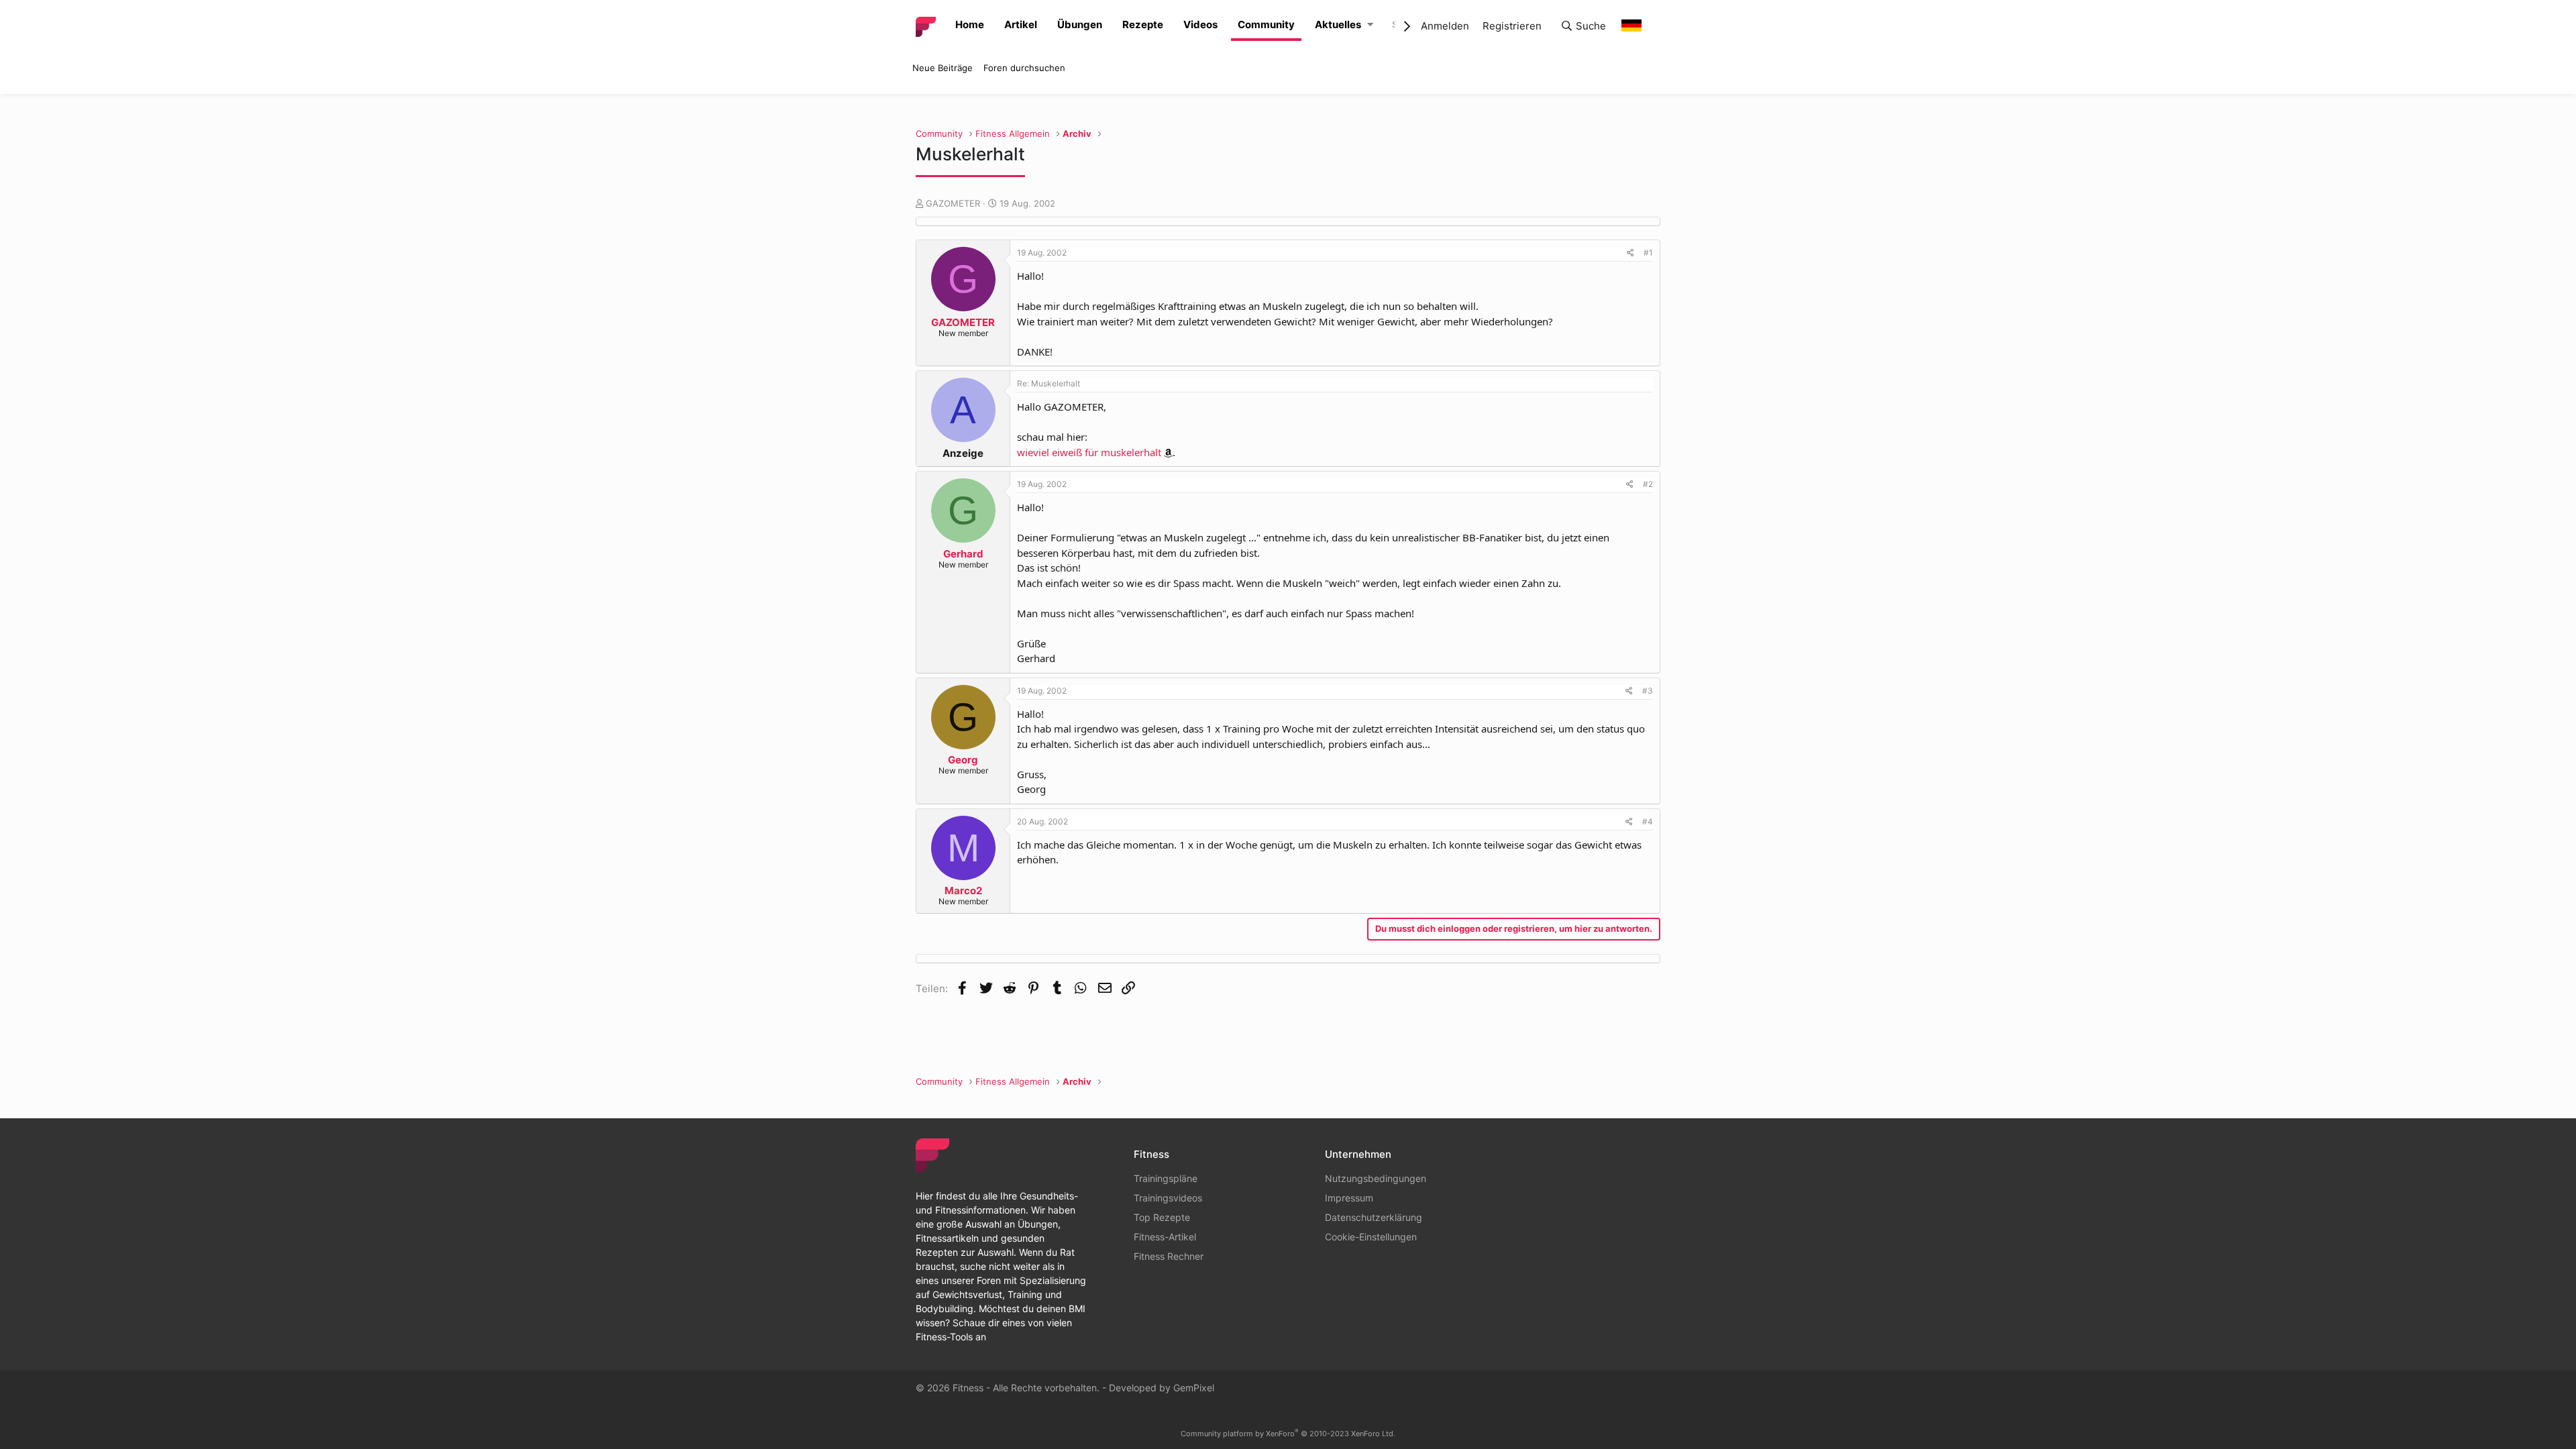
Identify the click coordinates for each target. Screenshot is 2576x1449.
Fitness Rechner (1169, 1256)
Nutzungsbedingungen (1376, 1178)
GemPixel (1194, 1388)
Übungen (1080, 24)
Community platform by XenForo (1288, 1434)
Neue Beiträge (943, 68)
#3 (1648, 691)
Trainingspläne (1166, 1178)
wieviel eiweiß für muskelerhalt (1089, 452)
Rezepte (1143, 24)
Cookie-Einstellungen (1371, 1237)
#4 (1648, 821)
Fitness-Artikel (1165, 1237)
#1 (1648, 253)
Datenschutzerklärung (1374, 1217)
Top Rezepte (1162, 1217)
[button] (1370, 25)
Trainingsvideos (1168, 1198)
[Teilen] (1630, 253)
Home (970, 24)
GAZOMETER (953, 203)
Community (1266, 24)
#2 (1648, 484)
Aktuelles (1338, 24)
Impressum (1349, 1198)
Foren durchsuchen (1024, 68)
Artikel (1021, 24)
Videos (1200, 24)
